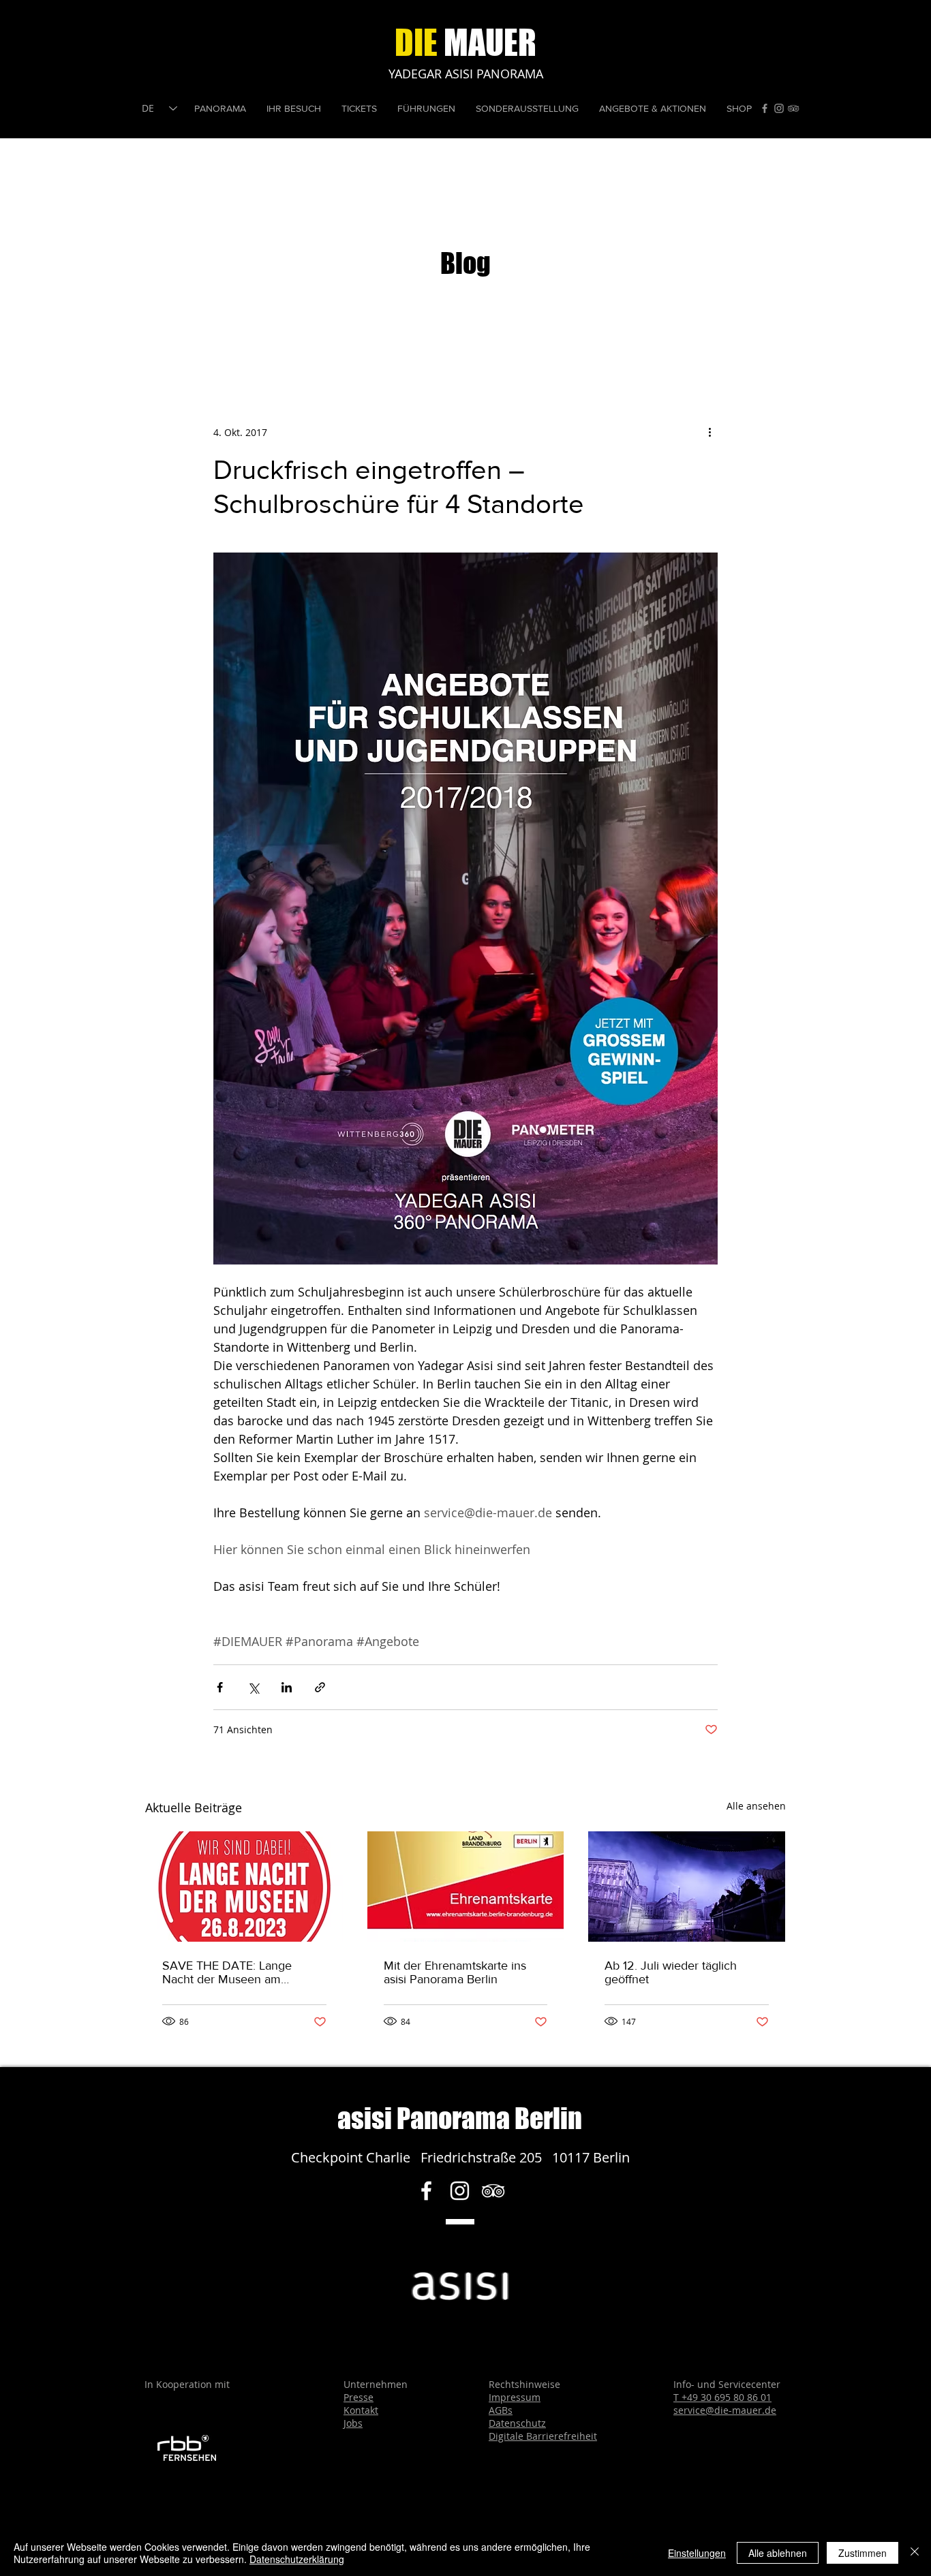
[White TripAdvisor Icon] (493, 2191)
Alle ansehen (756, 1806)
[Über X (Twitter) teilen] (253, 1687)
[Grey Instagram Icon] (779, 108)
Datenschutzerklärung (297, 2559)
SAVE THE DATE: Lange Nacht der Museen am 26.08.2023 (227, 1972)
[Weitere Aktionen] (709, 432)
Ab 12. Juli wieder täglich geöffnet (671, 1972)
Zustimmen (863, 2553)
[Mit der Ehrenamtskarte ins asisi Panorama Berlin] (466, 1887)
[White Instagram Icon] (460, 2191)
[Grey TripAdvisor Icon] (793, 108)
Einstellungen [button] (697, 2553)
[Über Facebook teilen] (220, 1687)
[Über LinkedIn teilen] (287, 1687)
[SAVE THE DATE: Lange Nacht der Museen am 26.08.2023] (244, 1887)
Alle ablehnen (778, 2553)
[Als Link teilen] (320, 1687)
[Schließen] (915, 2553)
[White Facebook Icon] (426, 2191)
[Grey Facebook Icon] (765, 108)
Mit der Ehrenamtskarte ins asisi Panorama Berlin (455, 1972)
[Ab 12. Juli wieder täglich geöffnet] (687, 1887)
